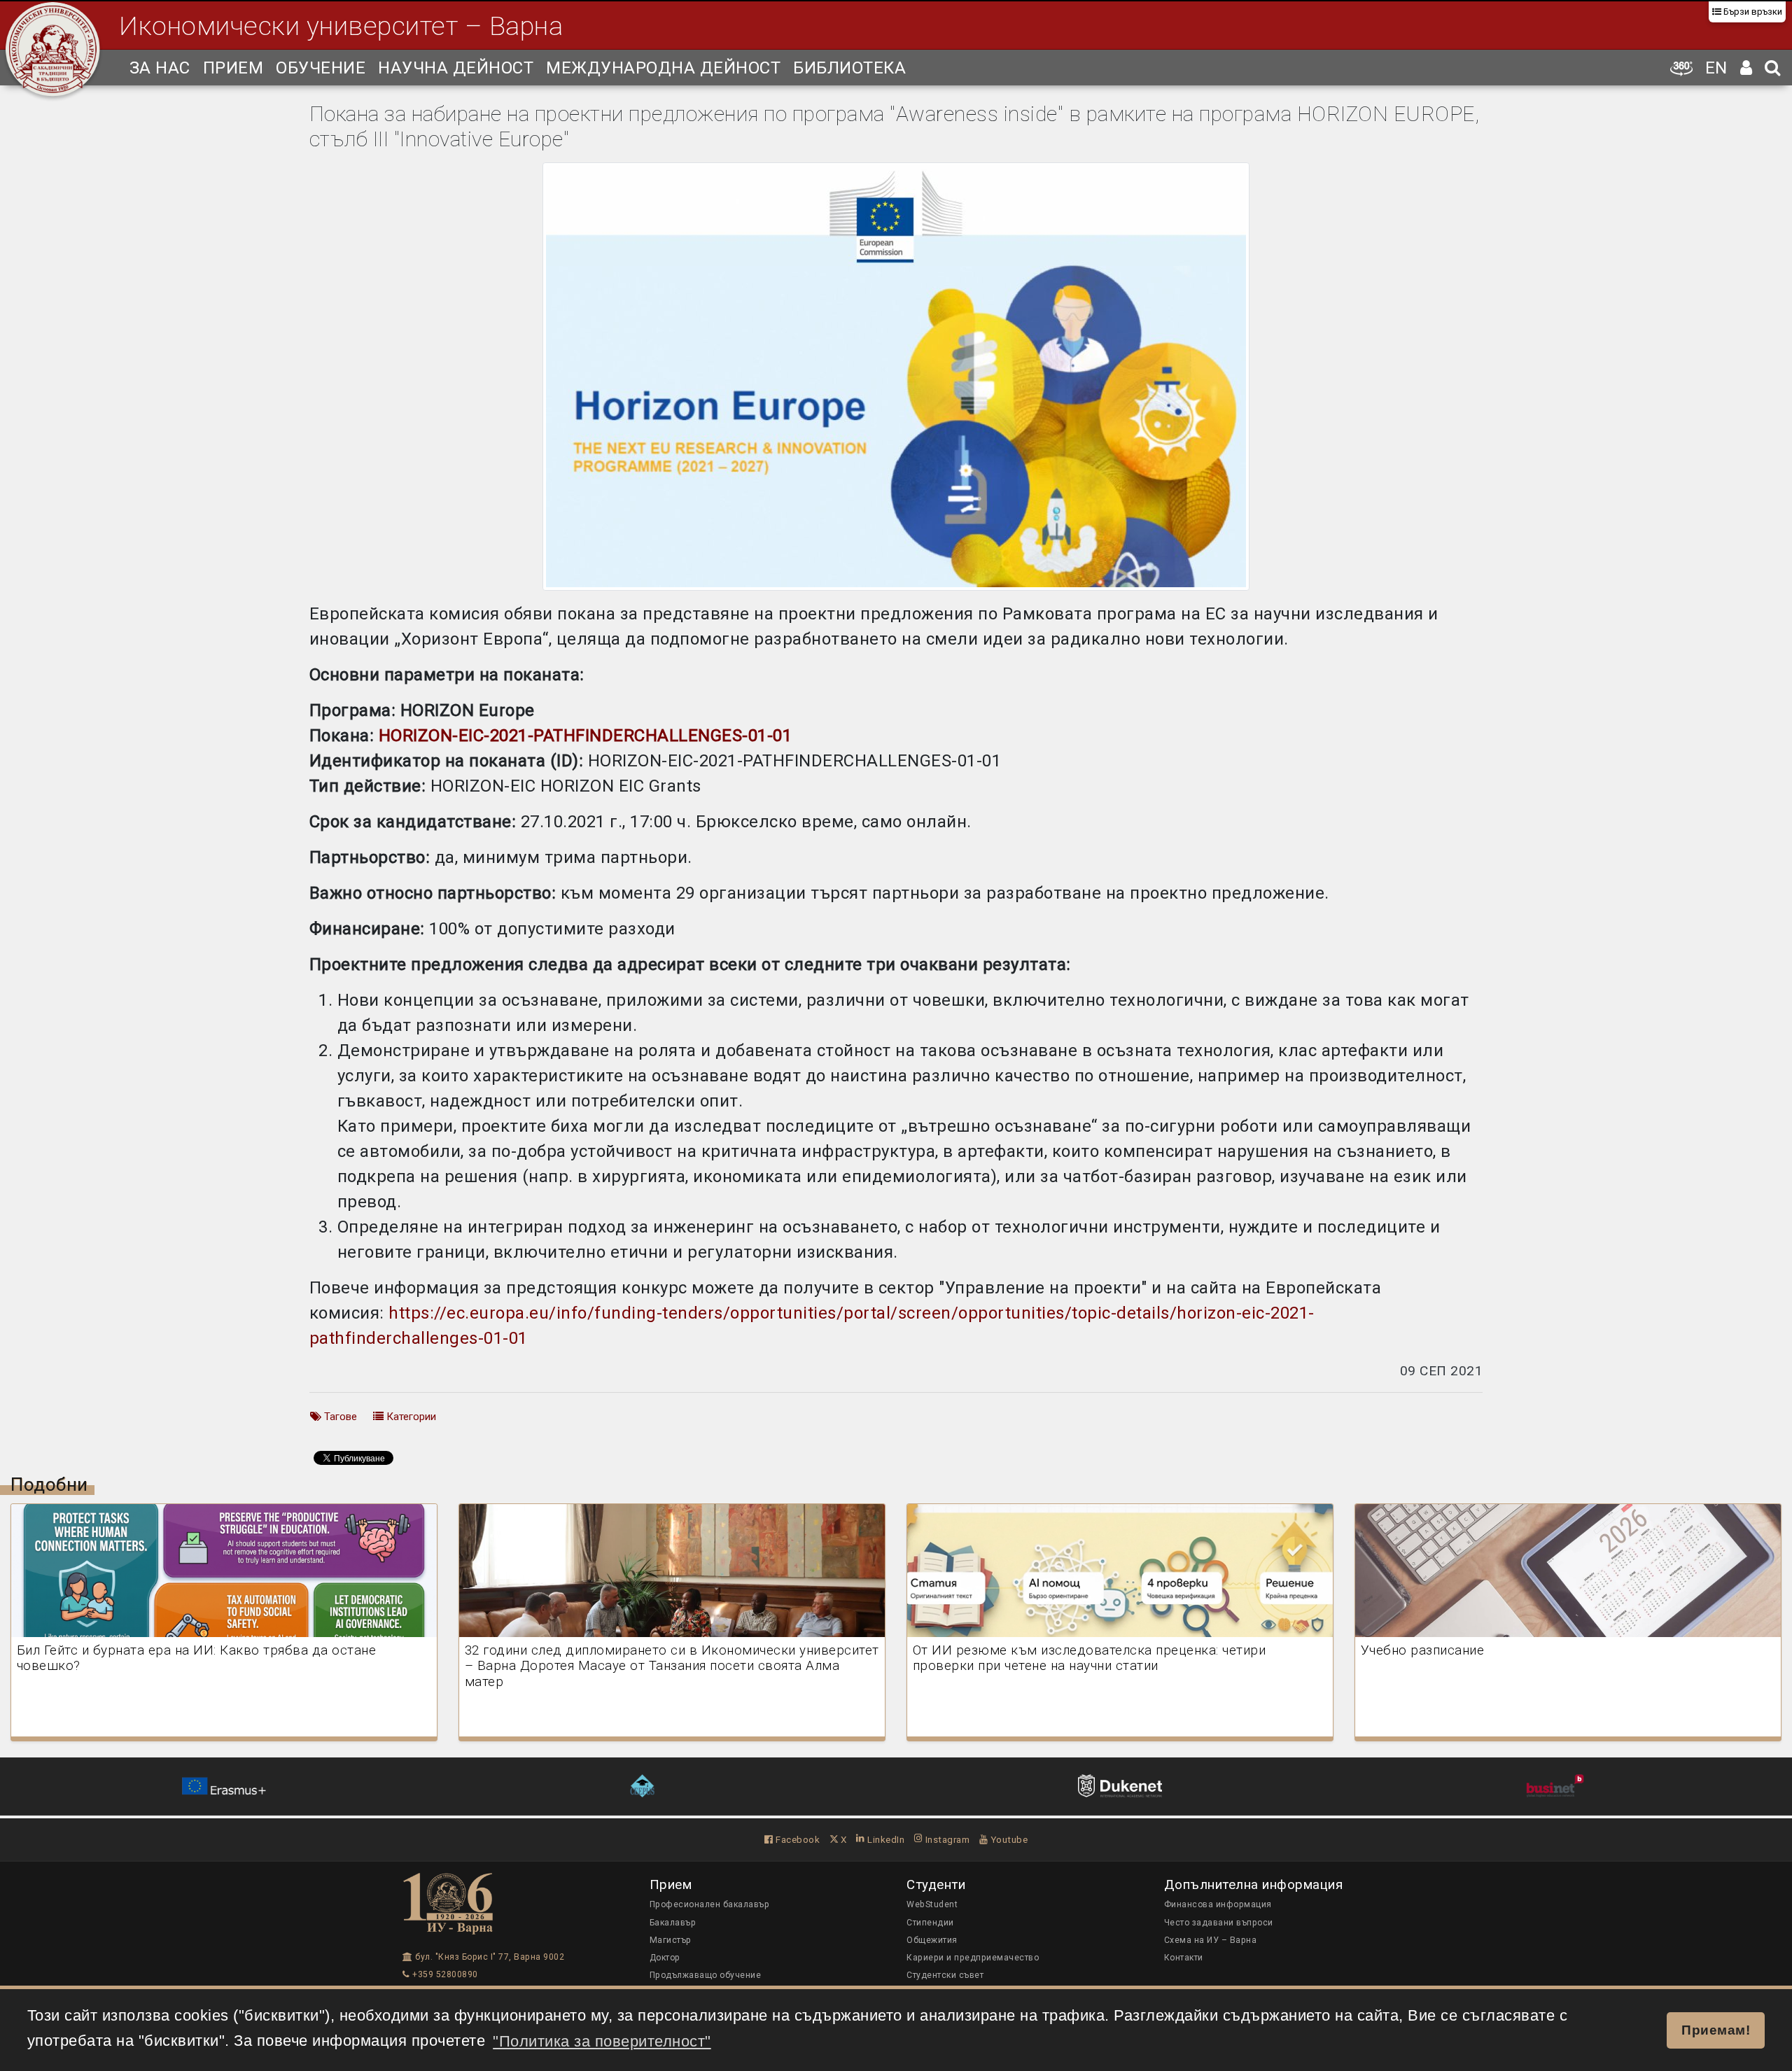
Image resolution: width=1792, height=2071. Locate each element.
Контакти (1184, 1958)
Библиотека (849, 68)
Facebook (797, 1839)
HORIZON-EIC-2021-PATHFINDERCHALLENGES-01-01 (586, 736)
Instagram (946, 1839)
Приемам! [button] (1716, 2030)
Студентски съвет (945, 1975)
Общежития (932, 1940)
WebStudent (932, 1904)
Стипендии (930, 1923)
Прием (233, 68)
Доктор (665, 1958)
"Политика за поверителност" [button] (602, 2041)
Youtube (1008, 1839)
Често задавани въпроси (1219, 1923)
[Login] (1746, 68)
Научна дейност (456, 68)
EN (1716, 68)
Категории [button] (410, 1417)
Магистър (671, 1940)
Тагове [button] (339, 1417)
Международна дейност (663, 68)
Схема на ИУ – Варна (1211, 1940)
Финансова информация (1218, 1904)
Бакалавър (673, 1923)
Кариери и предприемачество (973, 1958)
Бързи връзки (1752, 12)
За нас (160, 68)
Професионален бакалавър (710, 1904)
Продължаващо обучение (706, 1975)
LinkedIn (885, 1839)
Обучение (321, 68)
